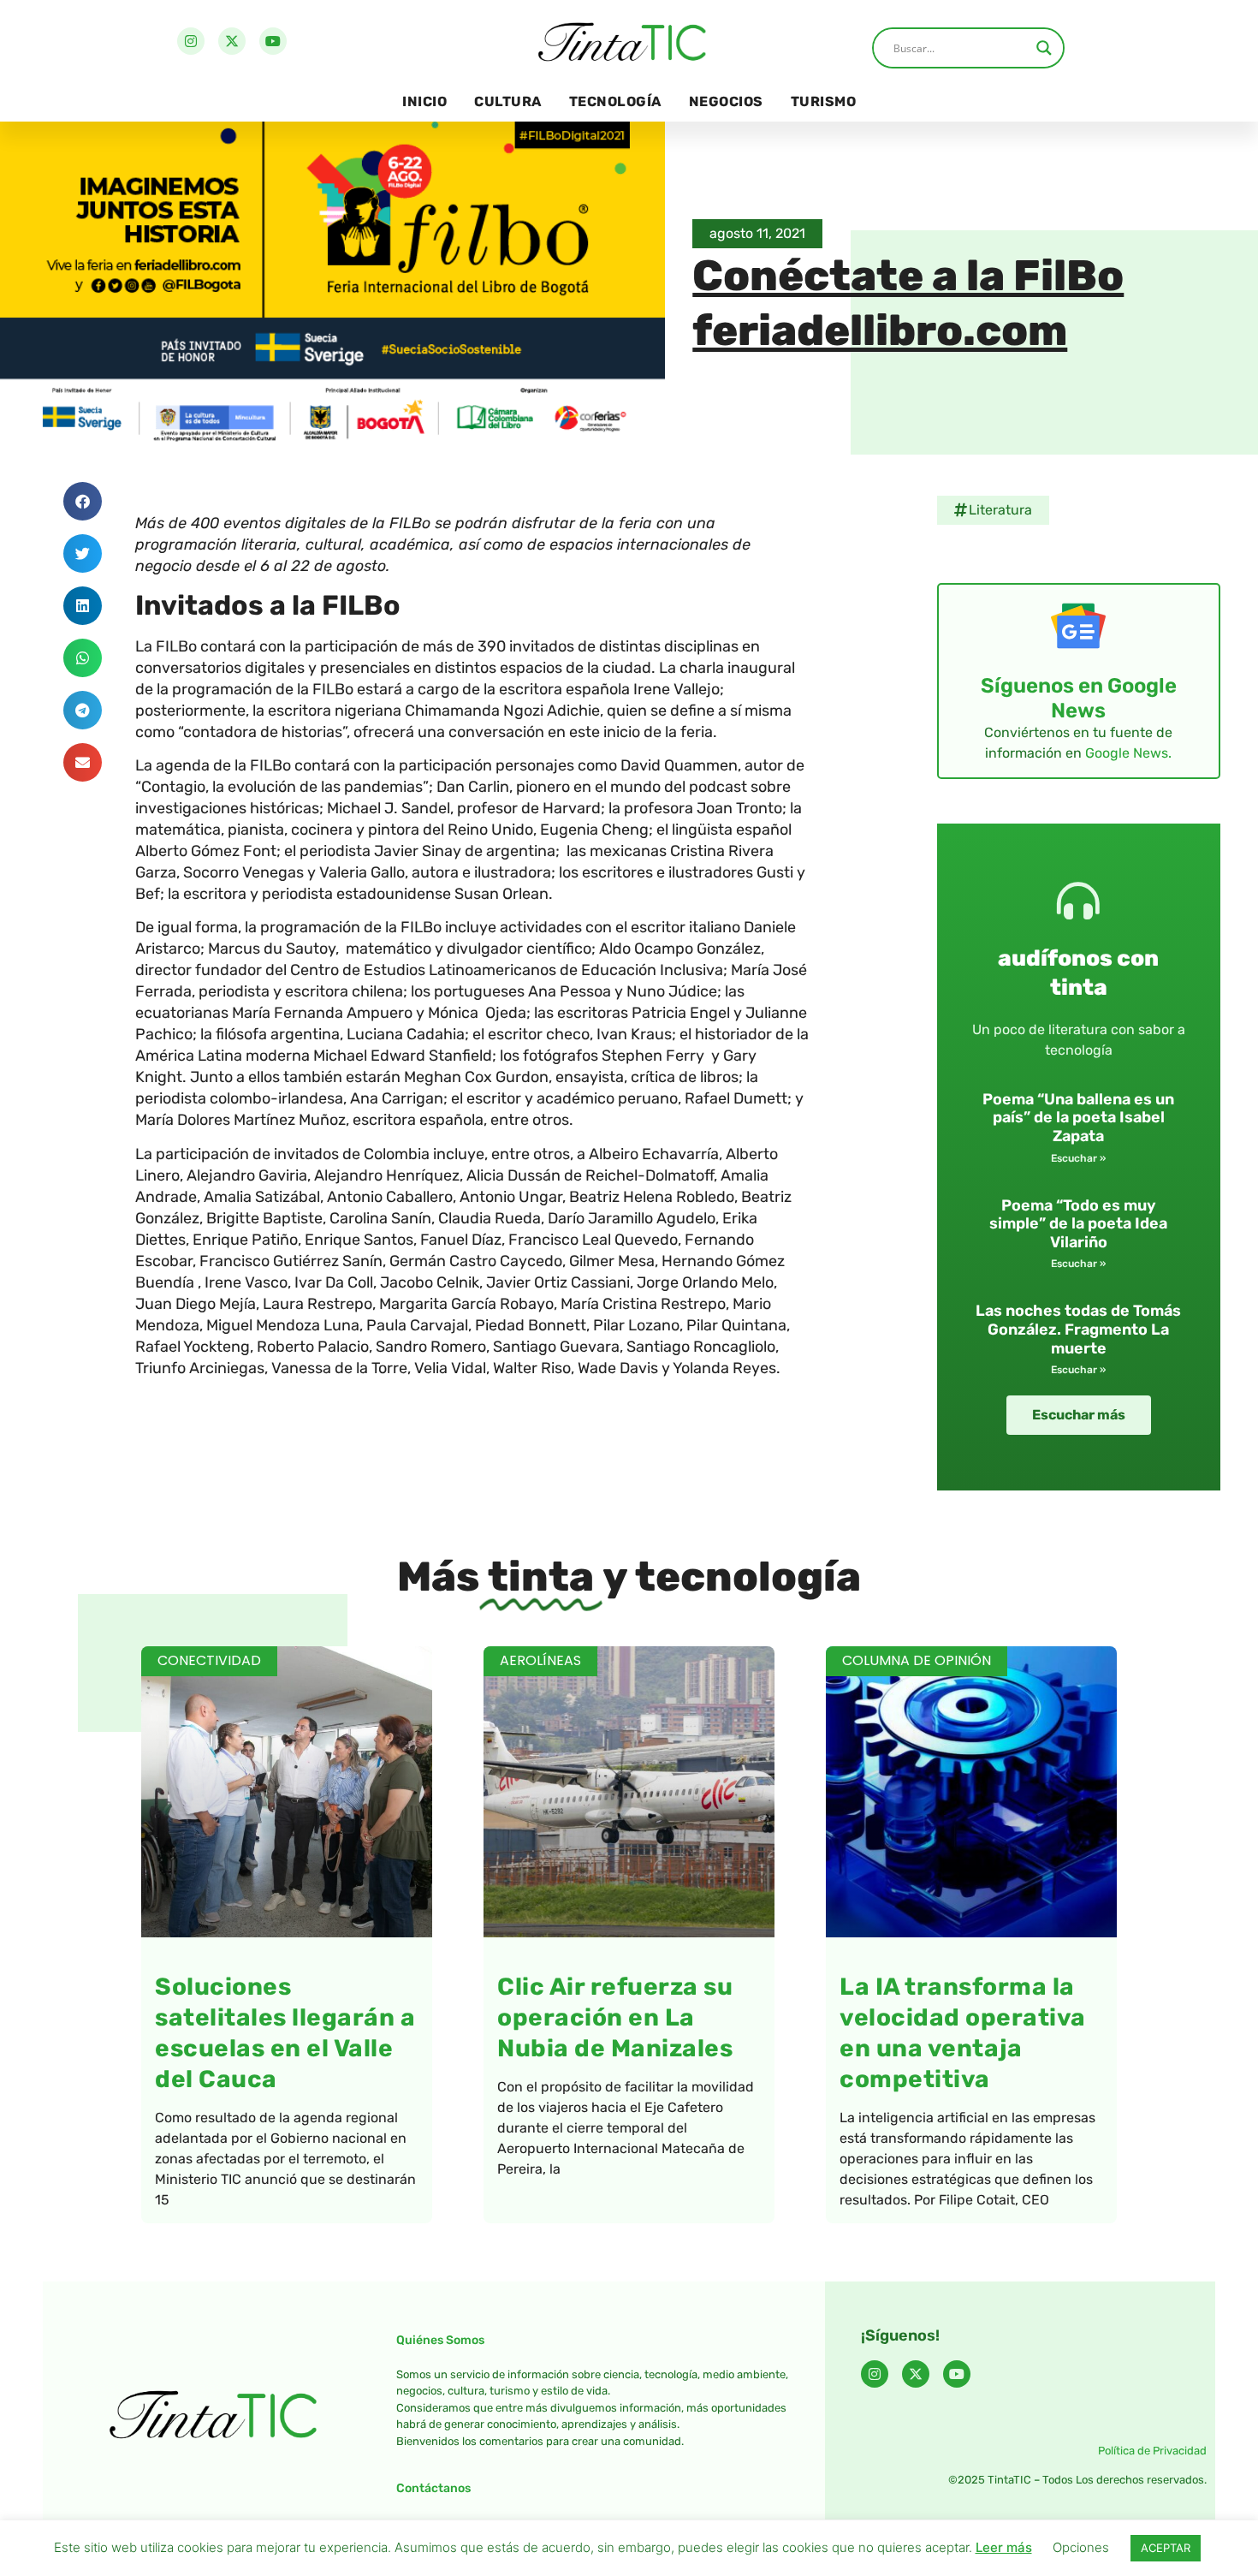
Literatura (1000, 510)
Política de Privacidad (1152, 2451)
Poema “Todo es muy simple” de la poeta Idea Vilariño (1078, 1224)
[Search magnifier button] (1044, 48)
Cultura (508, 101)
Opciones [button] (1081, 2547)
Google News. (1128, 753)
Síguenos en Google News (1079, 698)
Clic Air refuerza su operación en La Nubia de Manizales (615, 2017)
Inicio (424, 101)
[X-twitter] (232, 41)
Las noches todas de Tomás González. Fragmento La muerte (1078, 1329)
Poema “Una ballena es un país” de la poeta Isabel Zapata (1078, 1118)
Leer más (1004, 2547)
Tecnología (615, 101)
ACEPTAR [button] (1166, 2548)
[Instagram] (191, 41)
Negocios (726, 101)
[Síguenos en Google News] (1078, 626)
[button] (83, 501)
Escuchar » (1078, 1158)
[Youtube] (273, 41)
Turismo (824, 101)
